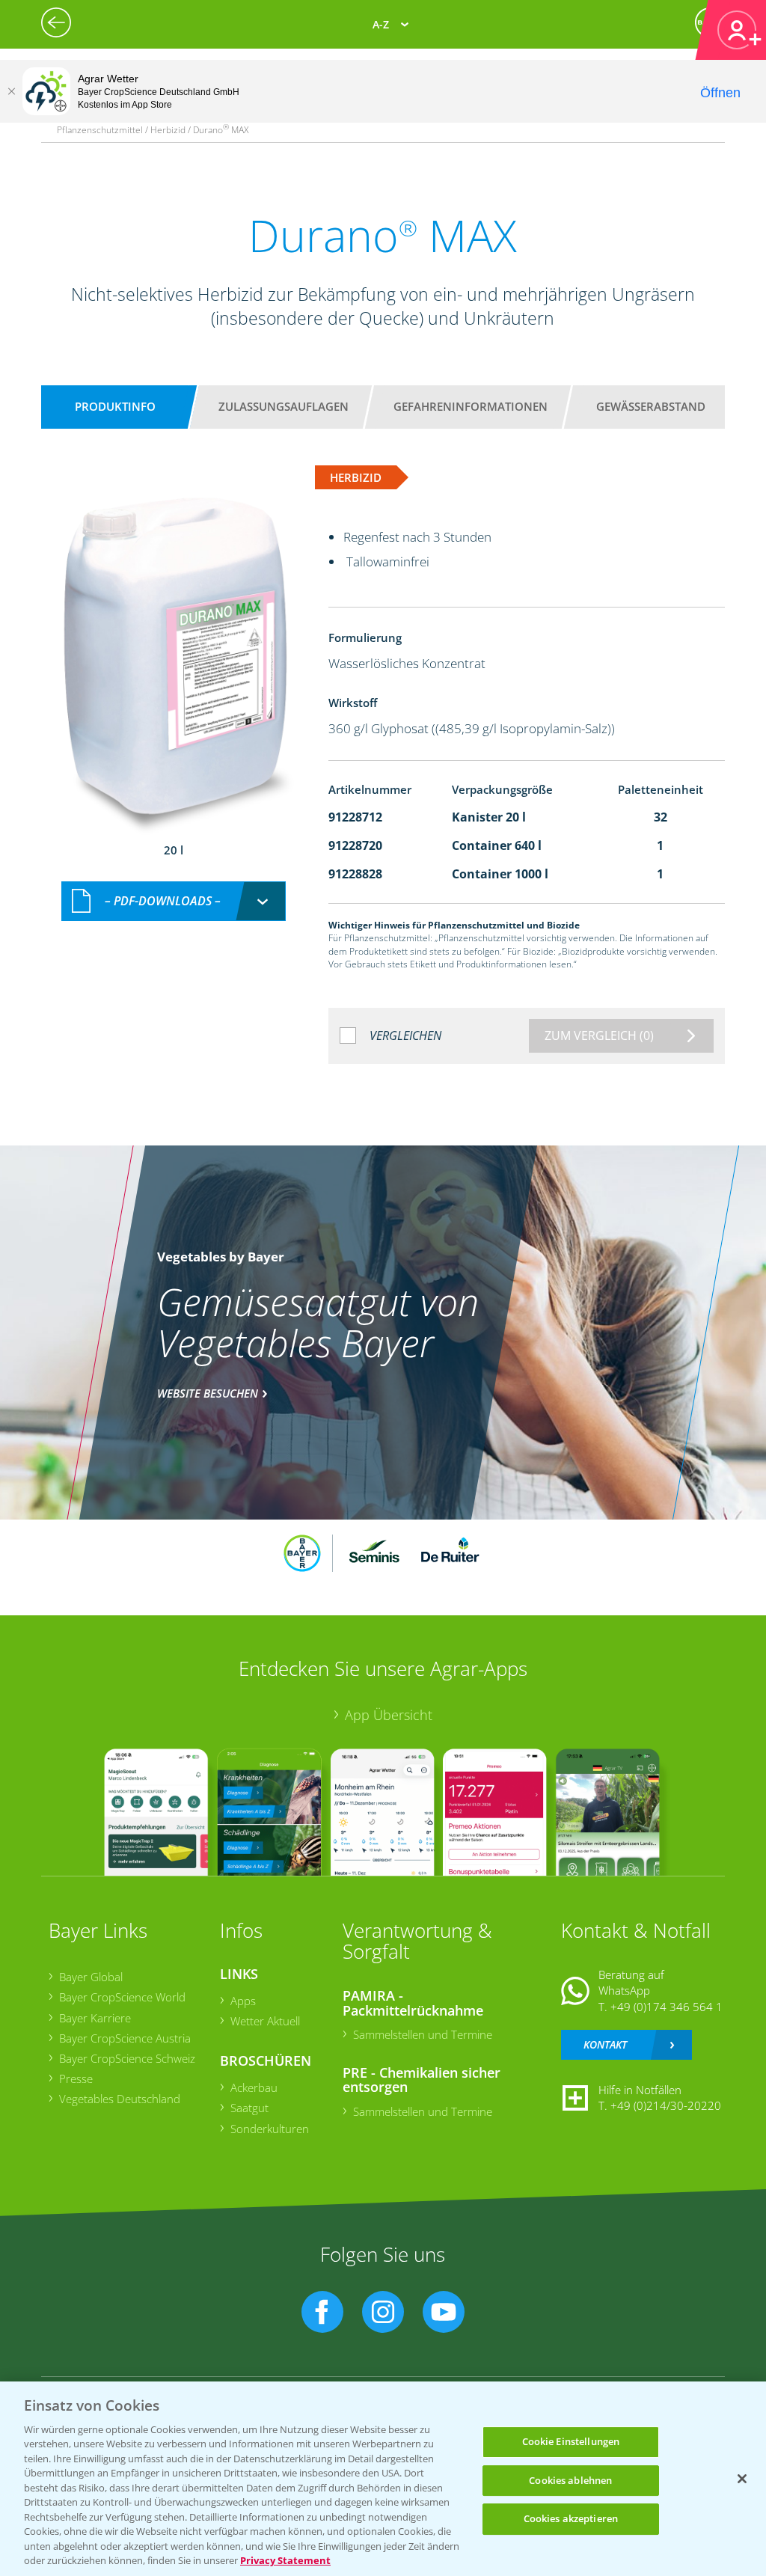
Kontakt (605, 2044)
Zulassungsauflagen (284, 406)
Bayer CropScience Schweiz (127, 2058)
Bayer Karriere (95, 2018)
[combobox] (174, 901)
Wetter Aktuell (265, 2021)
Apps (243, 2001)
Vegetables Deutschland (120, 2099)
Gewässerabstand (651, 406)
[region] (383, 2479)
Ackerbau (254, 2087)
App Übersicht (389, 1715)
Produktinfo (115, 406)
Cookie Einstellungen (571, 2441)
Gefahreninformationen (471, 406)
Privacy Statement (285, 2560)
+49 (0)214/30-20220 (666, 2105)
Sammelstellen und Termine (423, 2034)
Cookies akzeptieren (571, 2518)
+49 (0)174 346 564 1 (667, 2007)
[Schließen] (11, 91)
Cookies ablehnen (570, 2480)
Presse (76, 2078)
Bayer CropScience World (122, 1997)
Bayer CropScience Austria (125, 2038)
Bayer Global (91, 1977)
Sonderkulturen (270, 2129)
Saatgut (249, 2108)
